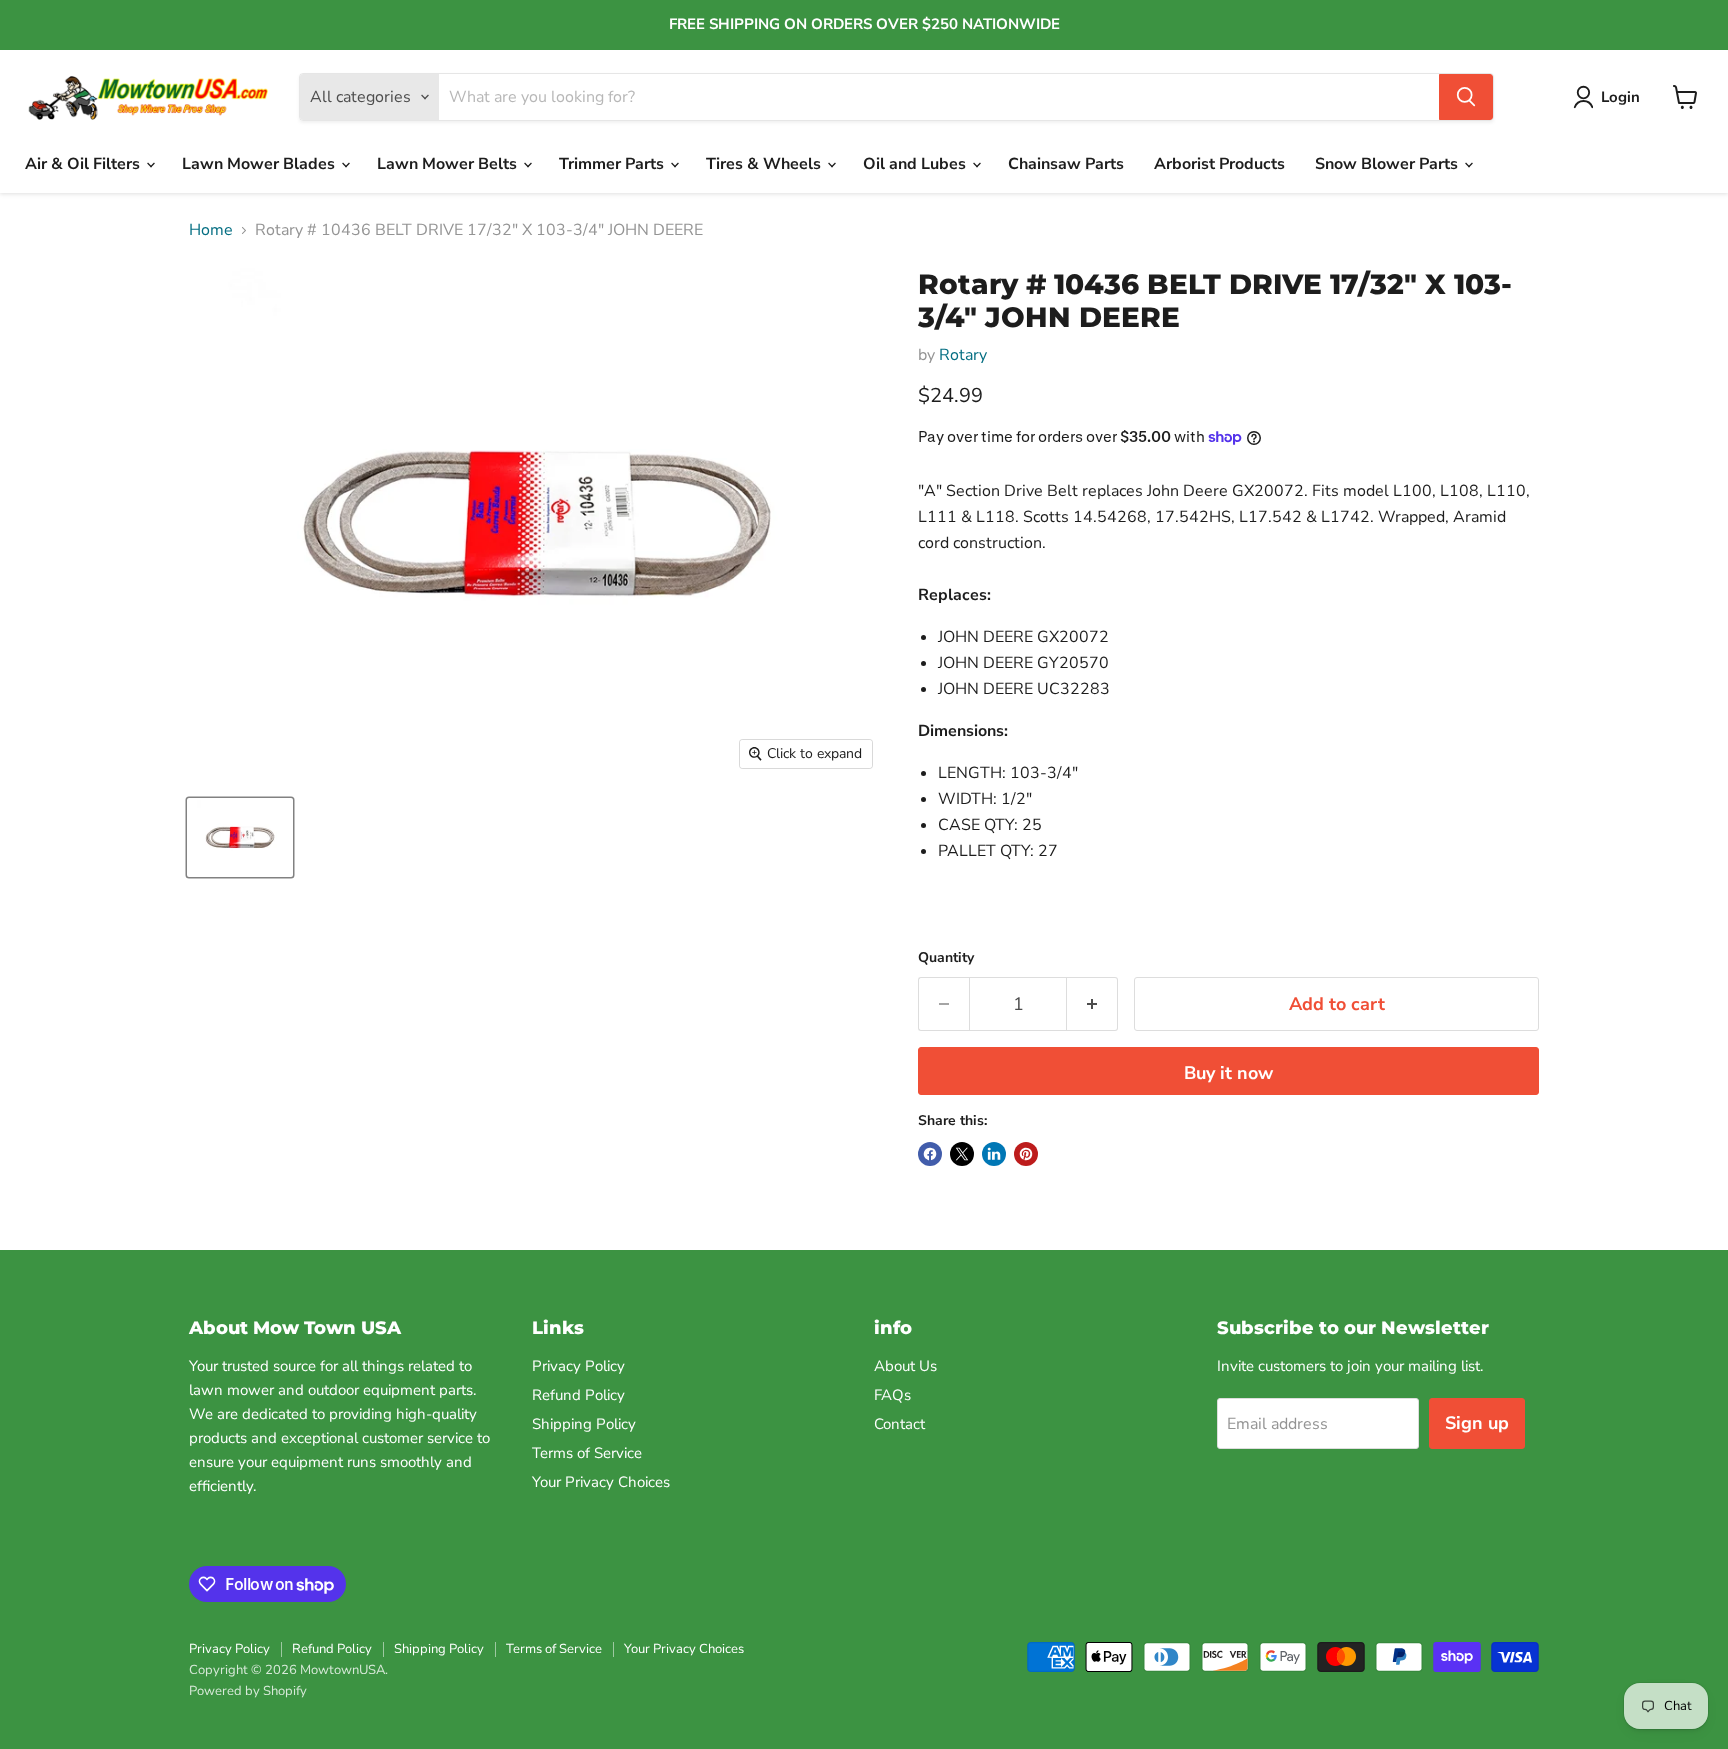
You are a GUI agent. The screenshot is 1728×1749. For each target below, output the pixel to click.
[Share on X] (962, 1154)
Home (211, 230)
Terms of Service (587, 1453)
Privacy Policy (578, 1366)
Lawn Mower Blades (260, 164)
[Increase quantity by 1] (1092, 1004)
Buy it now (1228, 1073)
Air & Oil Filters (84, 164)
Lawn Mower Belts (449, 164)
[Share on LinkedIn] (994, 1154)
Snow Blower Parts (1388, 164)
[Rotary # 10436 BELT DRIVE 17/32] (240, 837)
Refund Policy (578, 1395)
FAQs (892, 1395)
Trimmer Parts (613, 164)
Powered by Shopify (248, 1691)
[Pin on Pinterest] (1026, 1154)
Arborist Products (1219, 164)
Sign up (1477, 1423)
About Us (905, 1366)
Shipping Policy (584, 1424)
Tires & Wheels (765, 164)
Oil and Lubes (916, 164)
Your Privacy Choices (601, 1482)
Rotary (963, 355)
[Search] (1466, 97)
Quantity (946, 958)
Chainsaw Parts (1066, 164)
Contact (899, 1424)
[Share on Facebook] (930, 1154)
